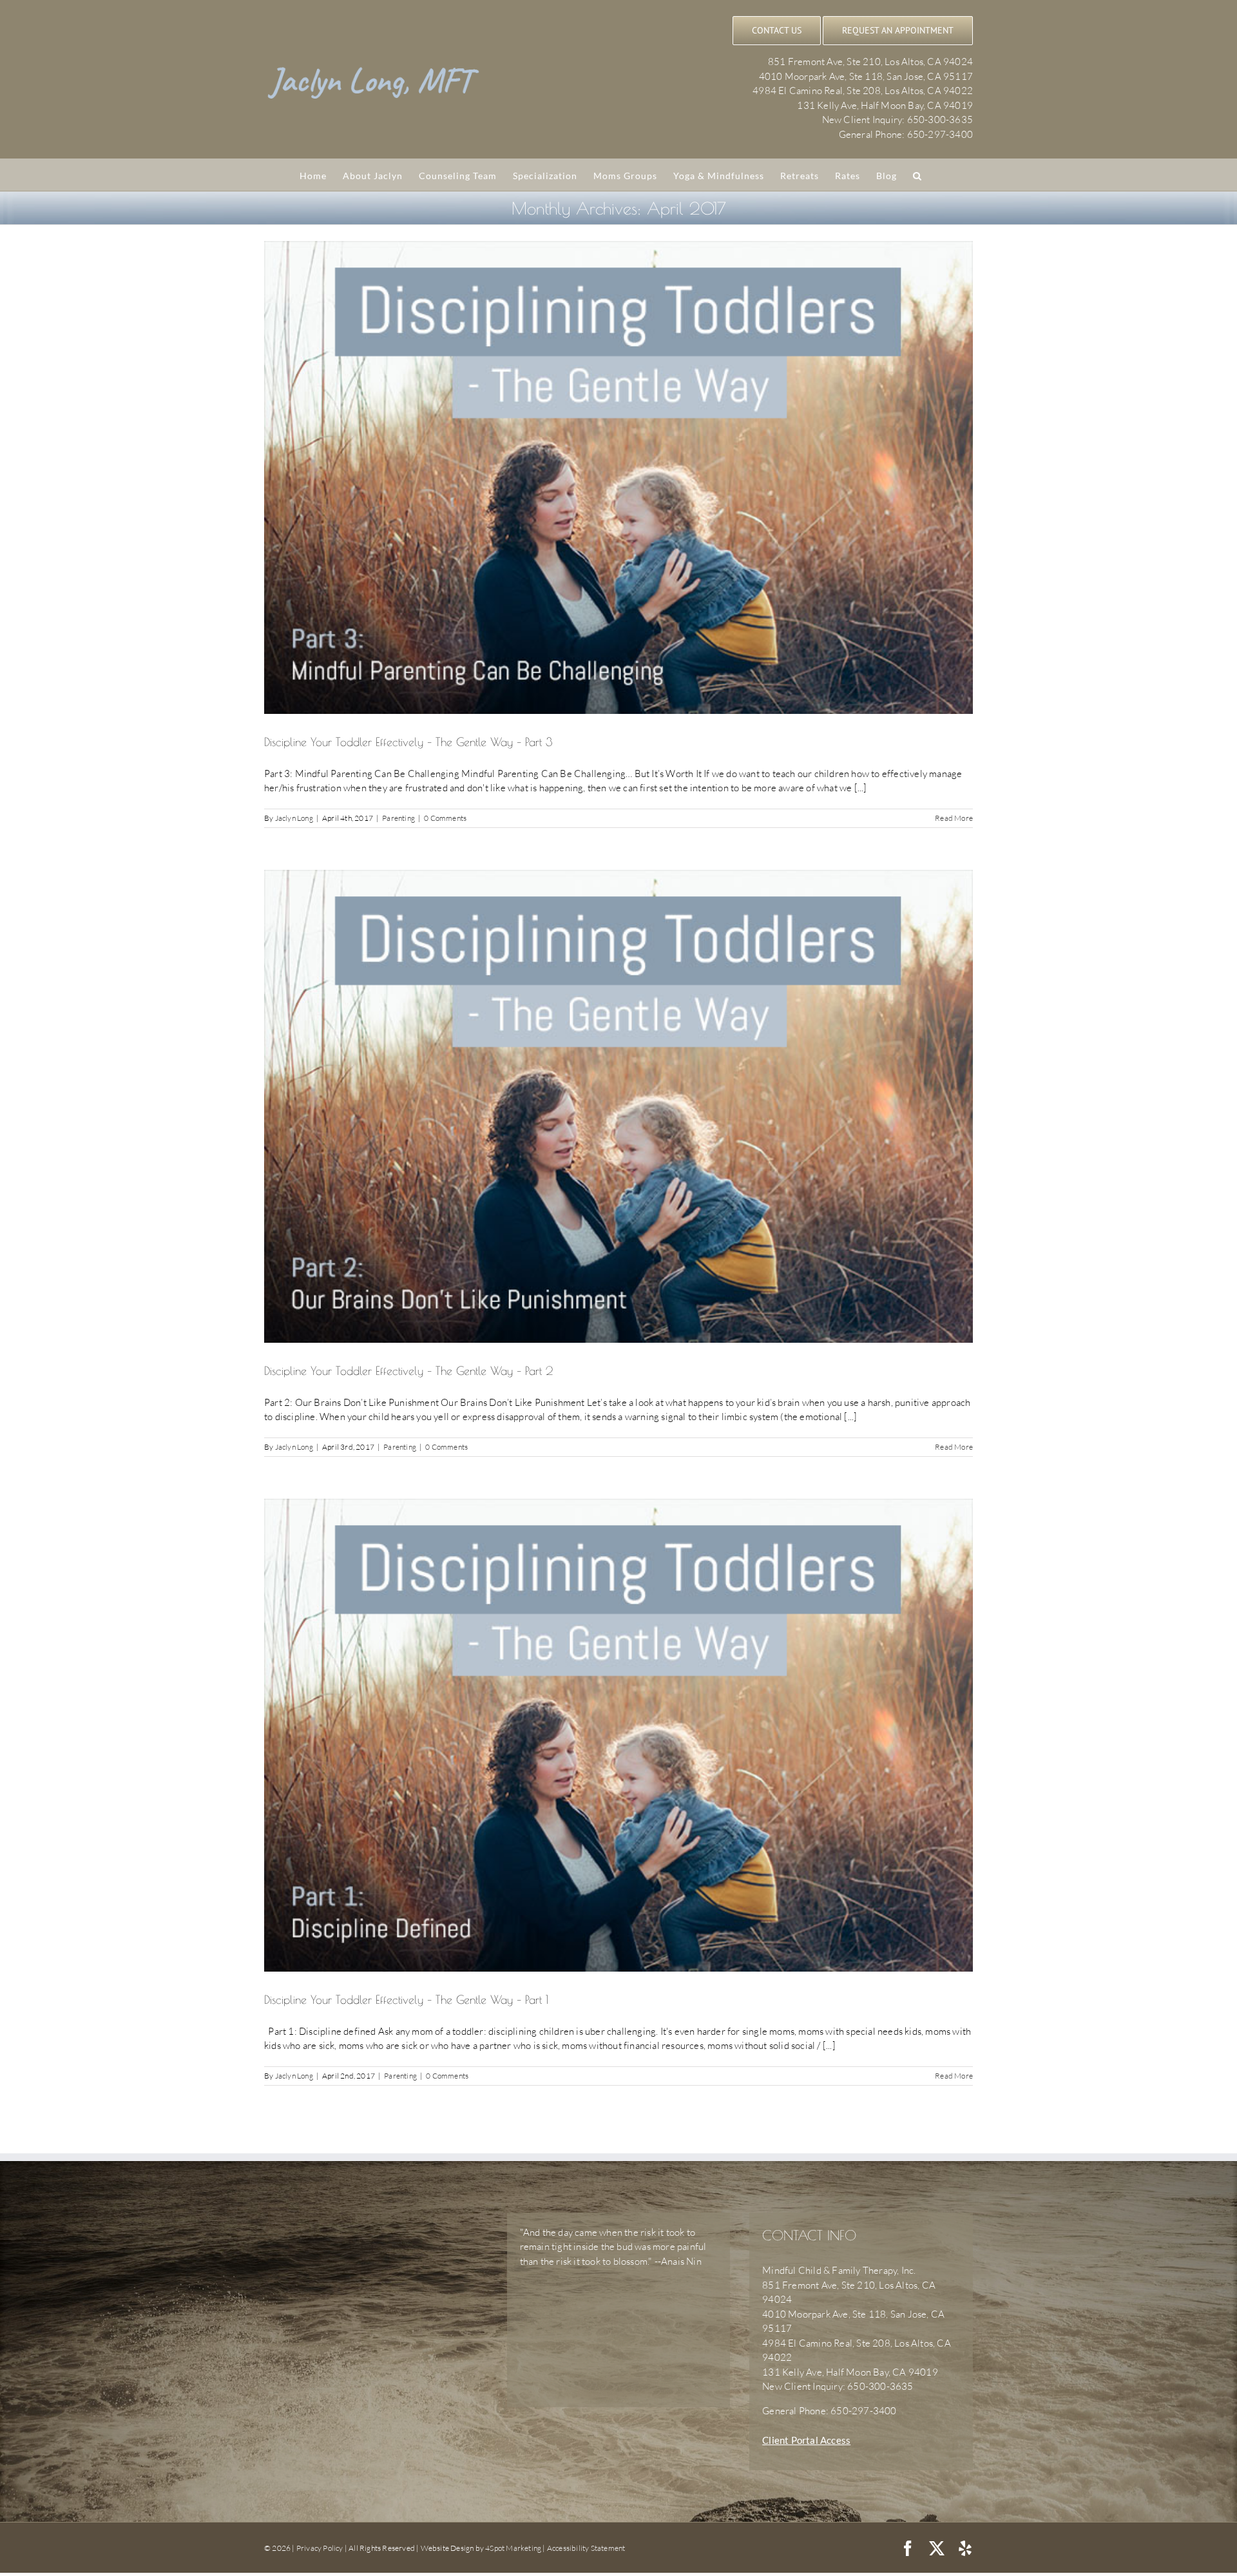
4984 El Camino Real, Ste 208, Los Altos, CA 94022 (863, 91)
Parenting (398, 818)
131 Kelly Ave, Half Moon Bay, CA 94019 (885, 105)
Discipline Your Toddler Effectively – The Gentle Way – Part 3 (408, 742)
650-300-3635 (940, 120)
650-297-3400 (940, 134)
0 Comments (445, 818)
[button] (917, 175)
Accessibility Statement (586, 2548)
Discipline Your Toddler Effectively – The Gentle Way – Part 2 (408, 1371)
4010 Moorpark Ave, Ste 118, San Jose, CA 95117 (866, 76)
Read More (954, 818)
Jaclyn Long (294, 818)
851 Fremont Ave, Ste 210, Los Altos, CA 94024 (870, 62)
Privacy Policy (320, 2548)
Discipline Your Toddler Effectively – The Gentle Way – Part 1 (406, 2000)
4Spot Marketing (513, 2548)
